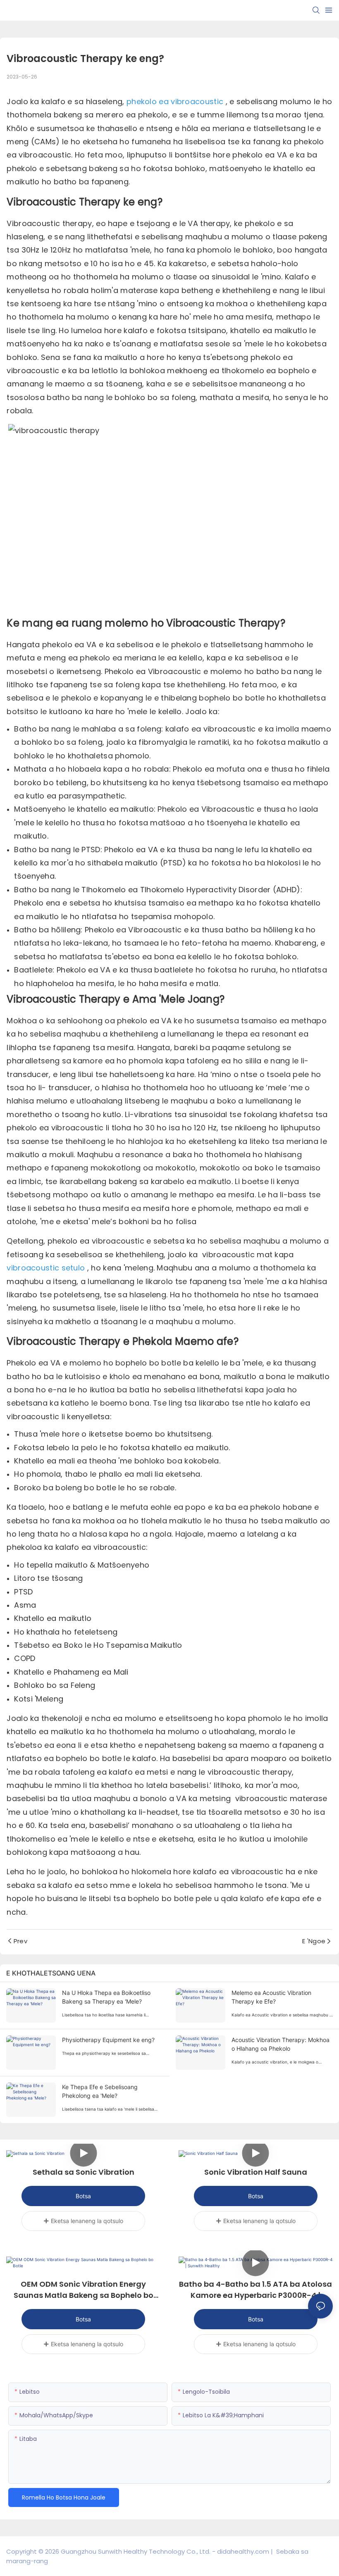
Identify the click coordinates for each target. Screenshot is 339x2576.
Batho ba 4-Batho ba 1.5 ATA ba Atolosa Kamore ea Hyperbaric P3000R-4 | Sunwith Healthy (255, 2290)
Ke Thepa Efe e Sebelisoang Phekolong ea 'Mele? (100, 2091)
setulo (74, 1268)
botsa (83, 2196)
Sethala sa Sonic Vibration (84, 2172)
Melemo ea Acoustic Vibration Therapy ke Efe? (271, 1997)
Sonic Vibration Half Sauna (256, 2172)
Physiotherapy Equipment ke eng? (108, 2040)
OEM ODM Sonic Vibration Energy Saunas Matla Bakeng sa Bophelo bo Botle (84, 2290)
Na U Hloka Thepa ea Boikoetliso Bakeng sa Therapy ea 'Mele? (106, 1997)
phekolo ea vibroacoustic (176, 101)
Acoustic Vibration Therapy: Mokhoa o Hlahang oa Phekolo (281, 2044)
